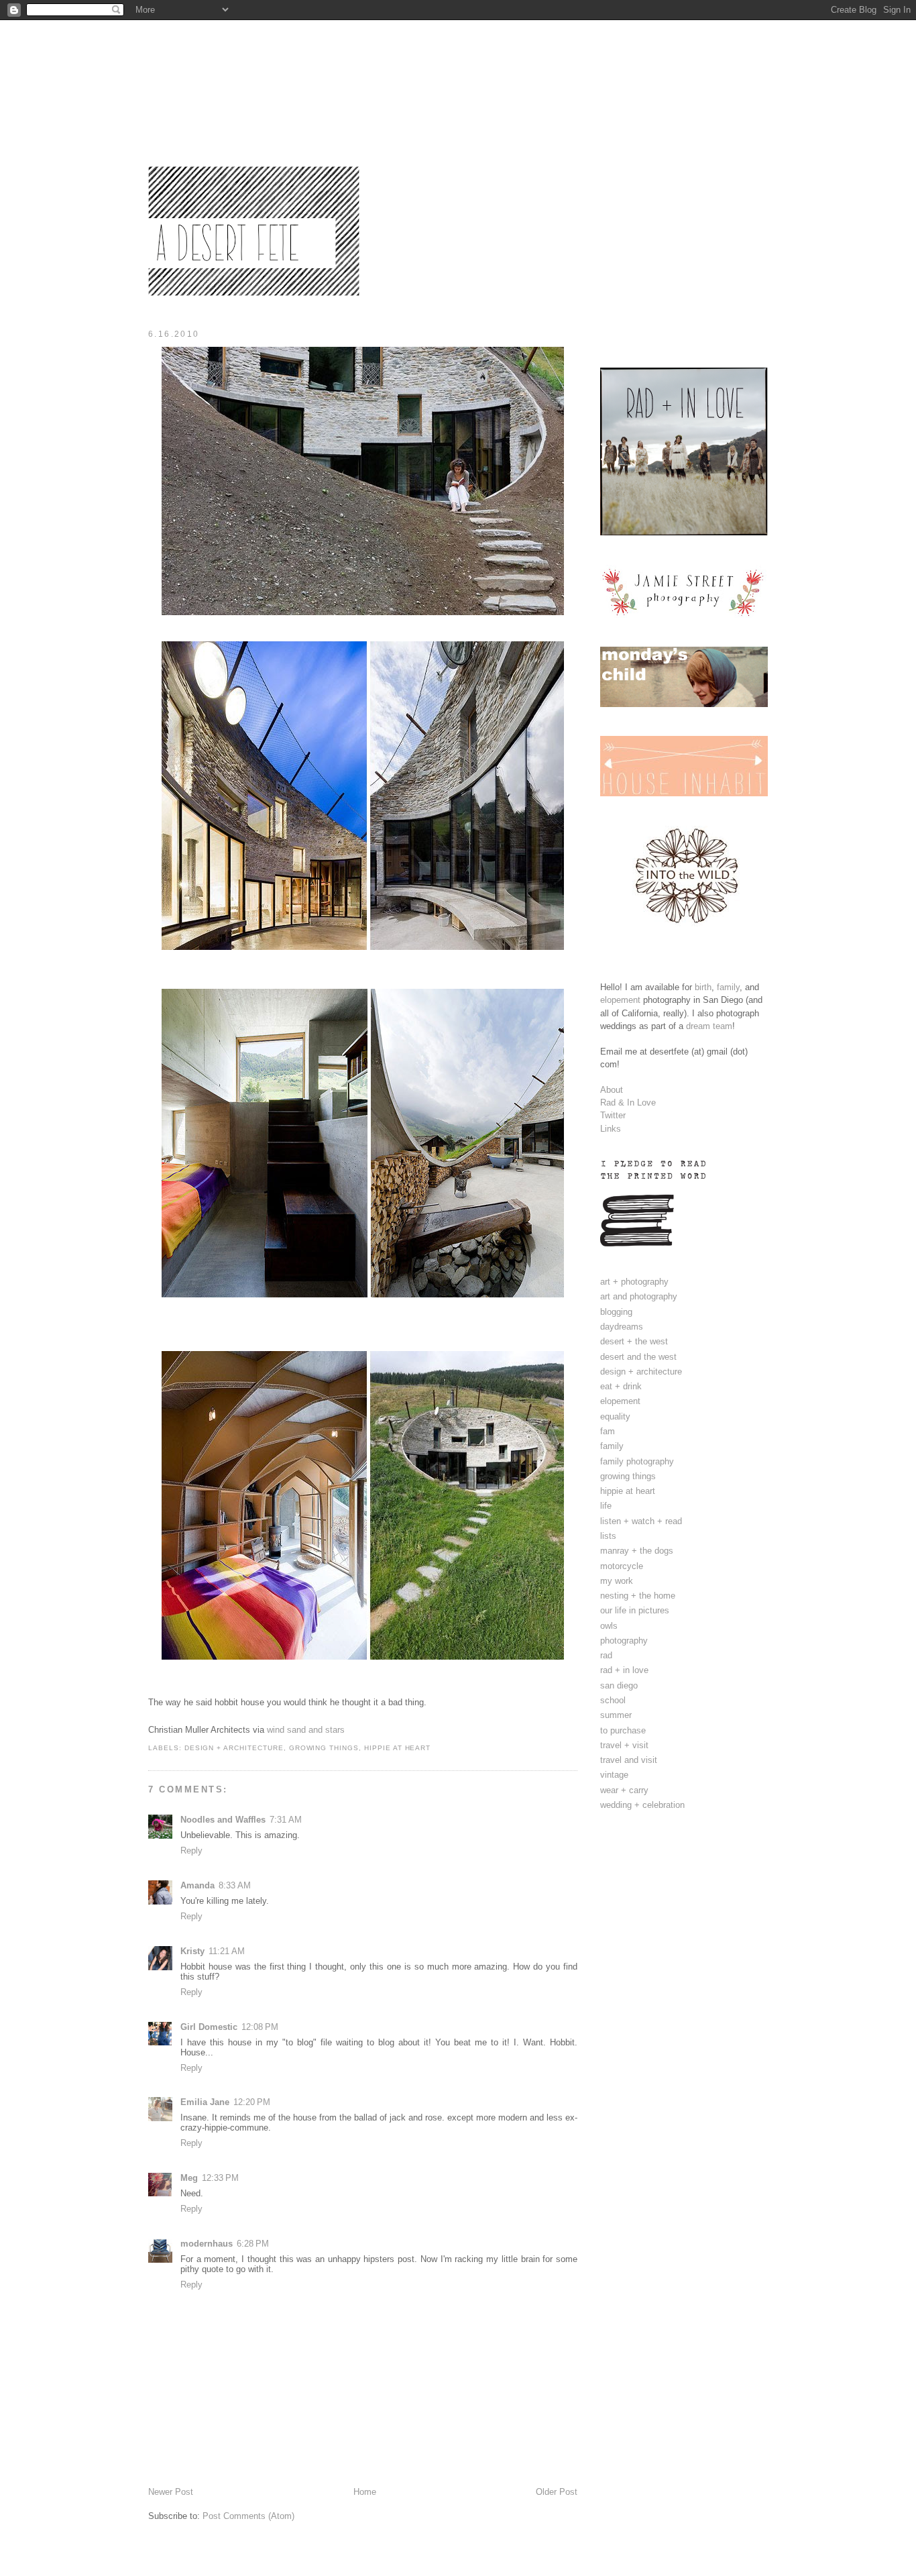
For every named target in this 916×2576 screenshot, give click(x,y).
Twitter (613, 1115)
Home (365, 2492)
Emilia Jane (205, 2102)
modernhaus (207, 2244)
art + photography (634, 1282)
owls (609, 1626)
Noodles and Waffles (223, 1820)
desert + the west (634, 1341)
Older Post (557, 2492)
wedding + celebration (642, 1805)
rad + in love (624, 1670)
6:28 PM (253, 2244)
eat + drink (621, 1386)
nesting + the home (638, 1596)
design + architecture (234, 1748)
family (728, 987)
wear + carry (624, 1790)
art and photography (639, 1296)
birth (703, 987)
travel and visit (629, 1760)
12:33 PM (220, 2178)
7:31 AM (286, 1820)
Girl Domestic (209, 2027)
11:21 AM (227, 1951)
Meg (189, 2178)
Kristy (192, 1951)
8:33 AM (235, 1885)
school (613, 1700)
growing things (324, 1748)
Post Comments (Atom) (248, 2516)
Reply (191, 1850)
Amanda (197, 1885)
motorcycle (622, 1566)
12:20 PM (252, 2102)
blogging (616, 1312)
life (606, 1506)
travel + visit (624, 1745)
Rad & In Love (628, 1103)
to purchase (623, 1730)
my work (617, 1581)
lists (608, 1536)
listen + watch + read (641, 1521)
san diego (619, 1685)
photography (624, 1641)
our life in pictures (635, 1610)
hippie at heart (397, 1748)
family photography (637, 1461)
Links (611, 1129)
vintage (614, 1775)
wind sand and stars (306, 1730)
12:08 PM (260, 2027)
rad (606, 1655)
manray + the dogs (637, 1551)
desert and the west (638, 1357)
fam (608, 1431)
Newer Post (171, 2492)
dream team (709, 1026)
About (612, 1090)
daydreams (622, 1327)
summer (616, 1715)
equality (615, 1416)
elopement (620, 1000)
